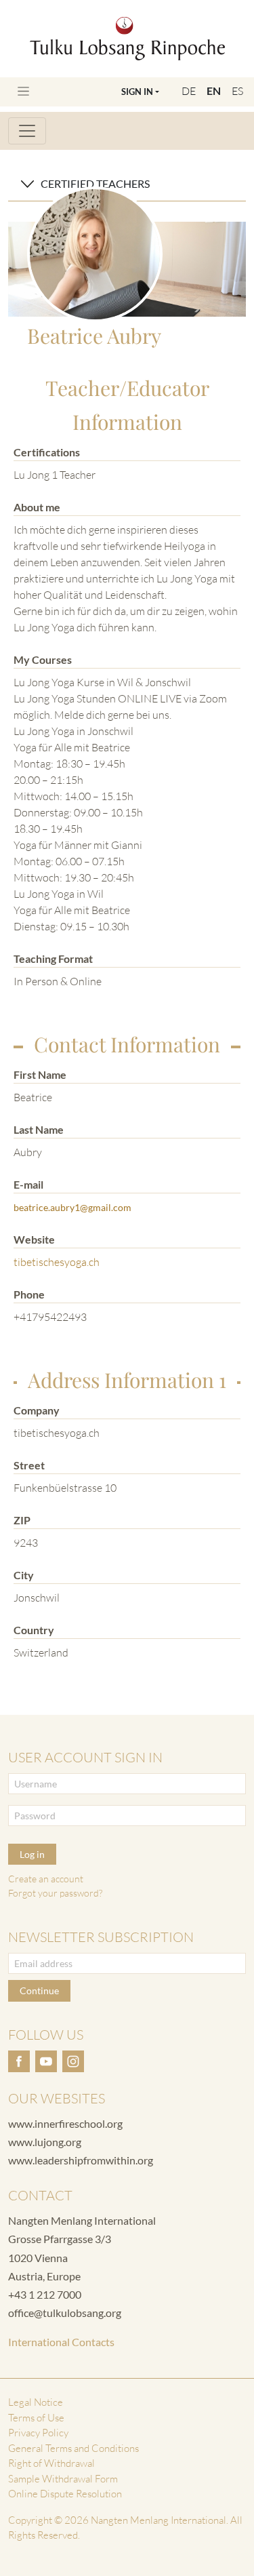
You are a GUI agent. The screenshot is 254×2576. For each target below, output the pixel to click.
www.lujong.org (45, 2142)
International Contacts (61, 2342)
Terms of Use (36, 2418)
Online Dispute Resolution (65, 2494)
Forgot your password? (55, 1893)
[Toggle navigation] (23, 91)
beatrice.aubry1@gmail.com (72, 1207)
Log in (32, 1854)
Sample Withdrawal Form (63, 2479)
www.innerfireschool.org (65, 2123)
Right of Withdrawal (51, 2463)
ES (237, 91)
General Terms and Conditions (73, 2448)
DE (189, 91)
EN (214, 91)
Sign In (137, 92)
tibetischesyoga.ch (57, 1262)
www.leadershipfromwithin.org (81, 2160)
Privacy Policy (38, 2433)
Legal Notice (36, 2402)
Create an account (46, 1879)
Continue (39, 1990)
